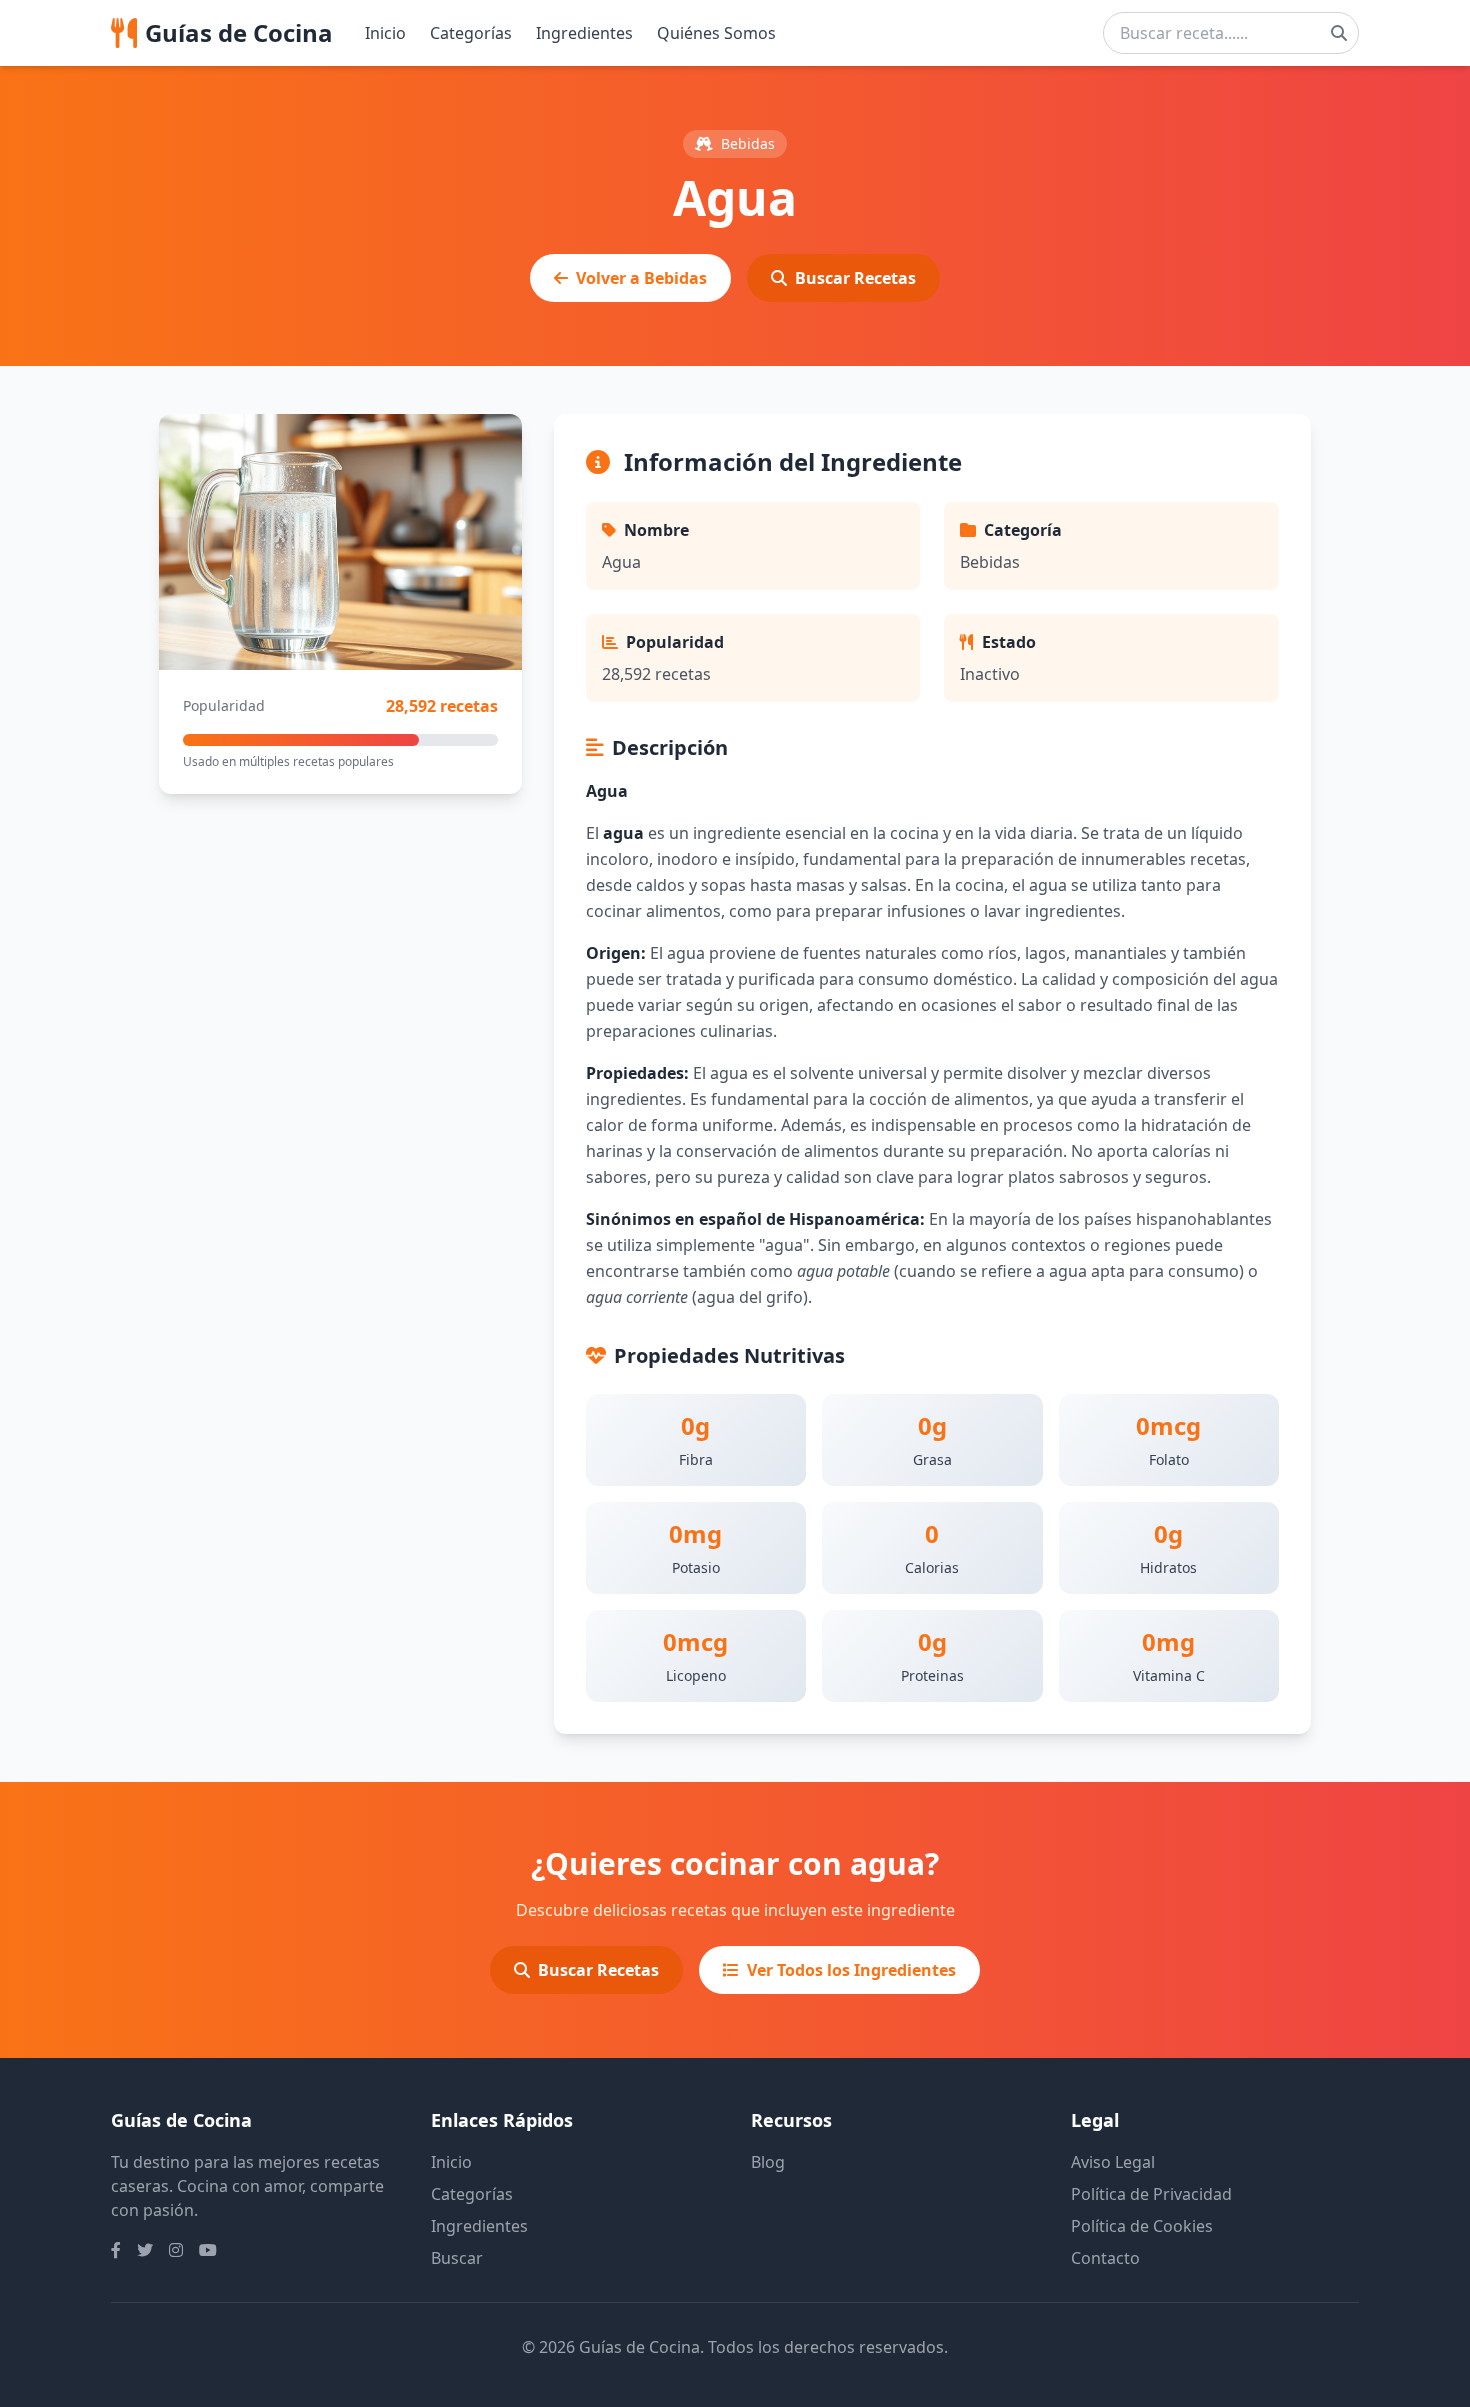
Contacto (1105, 2258)
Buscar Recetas (855, 278)
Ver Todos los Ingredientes (851, 1970)
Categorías (471, 33)
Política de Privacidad (1151, 2194)
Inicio (385, 33)
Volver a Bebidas (641, 278)
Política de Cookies (1142, 2226)
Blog (768, 2162)
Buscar (457, 2258)
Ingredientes (584, 33)
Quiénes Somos (716, 33)
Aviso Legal (1113, 2162)
